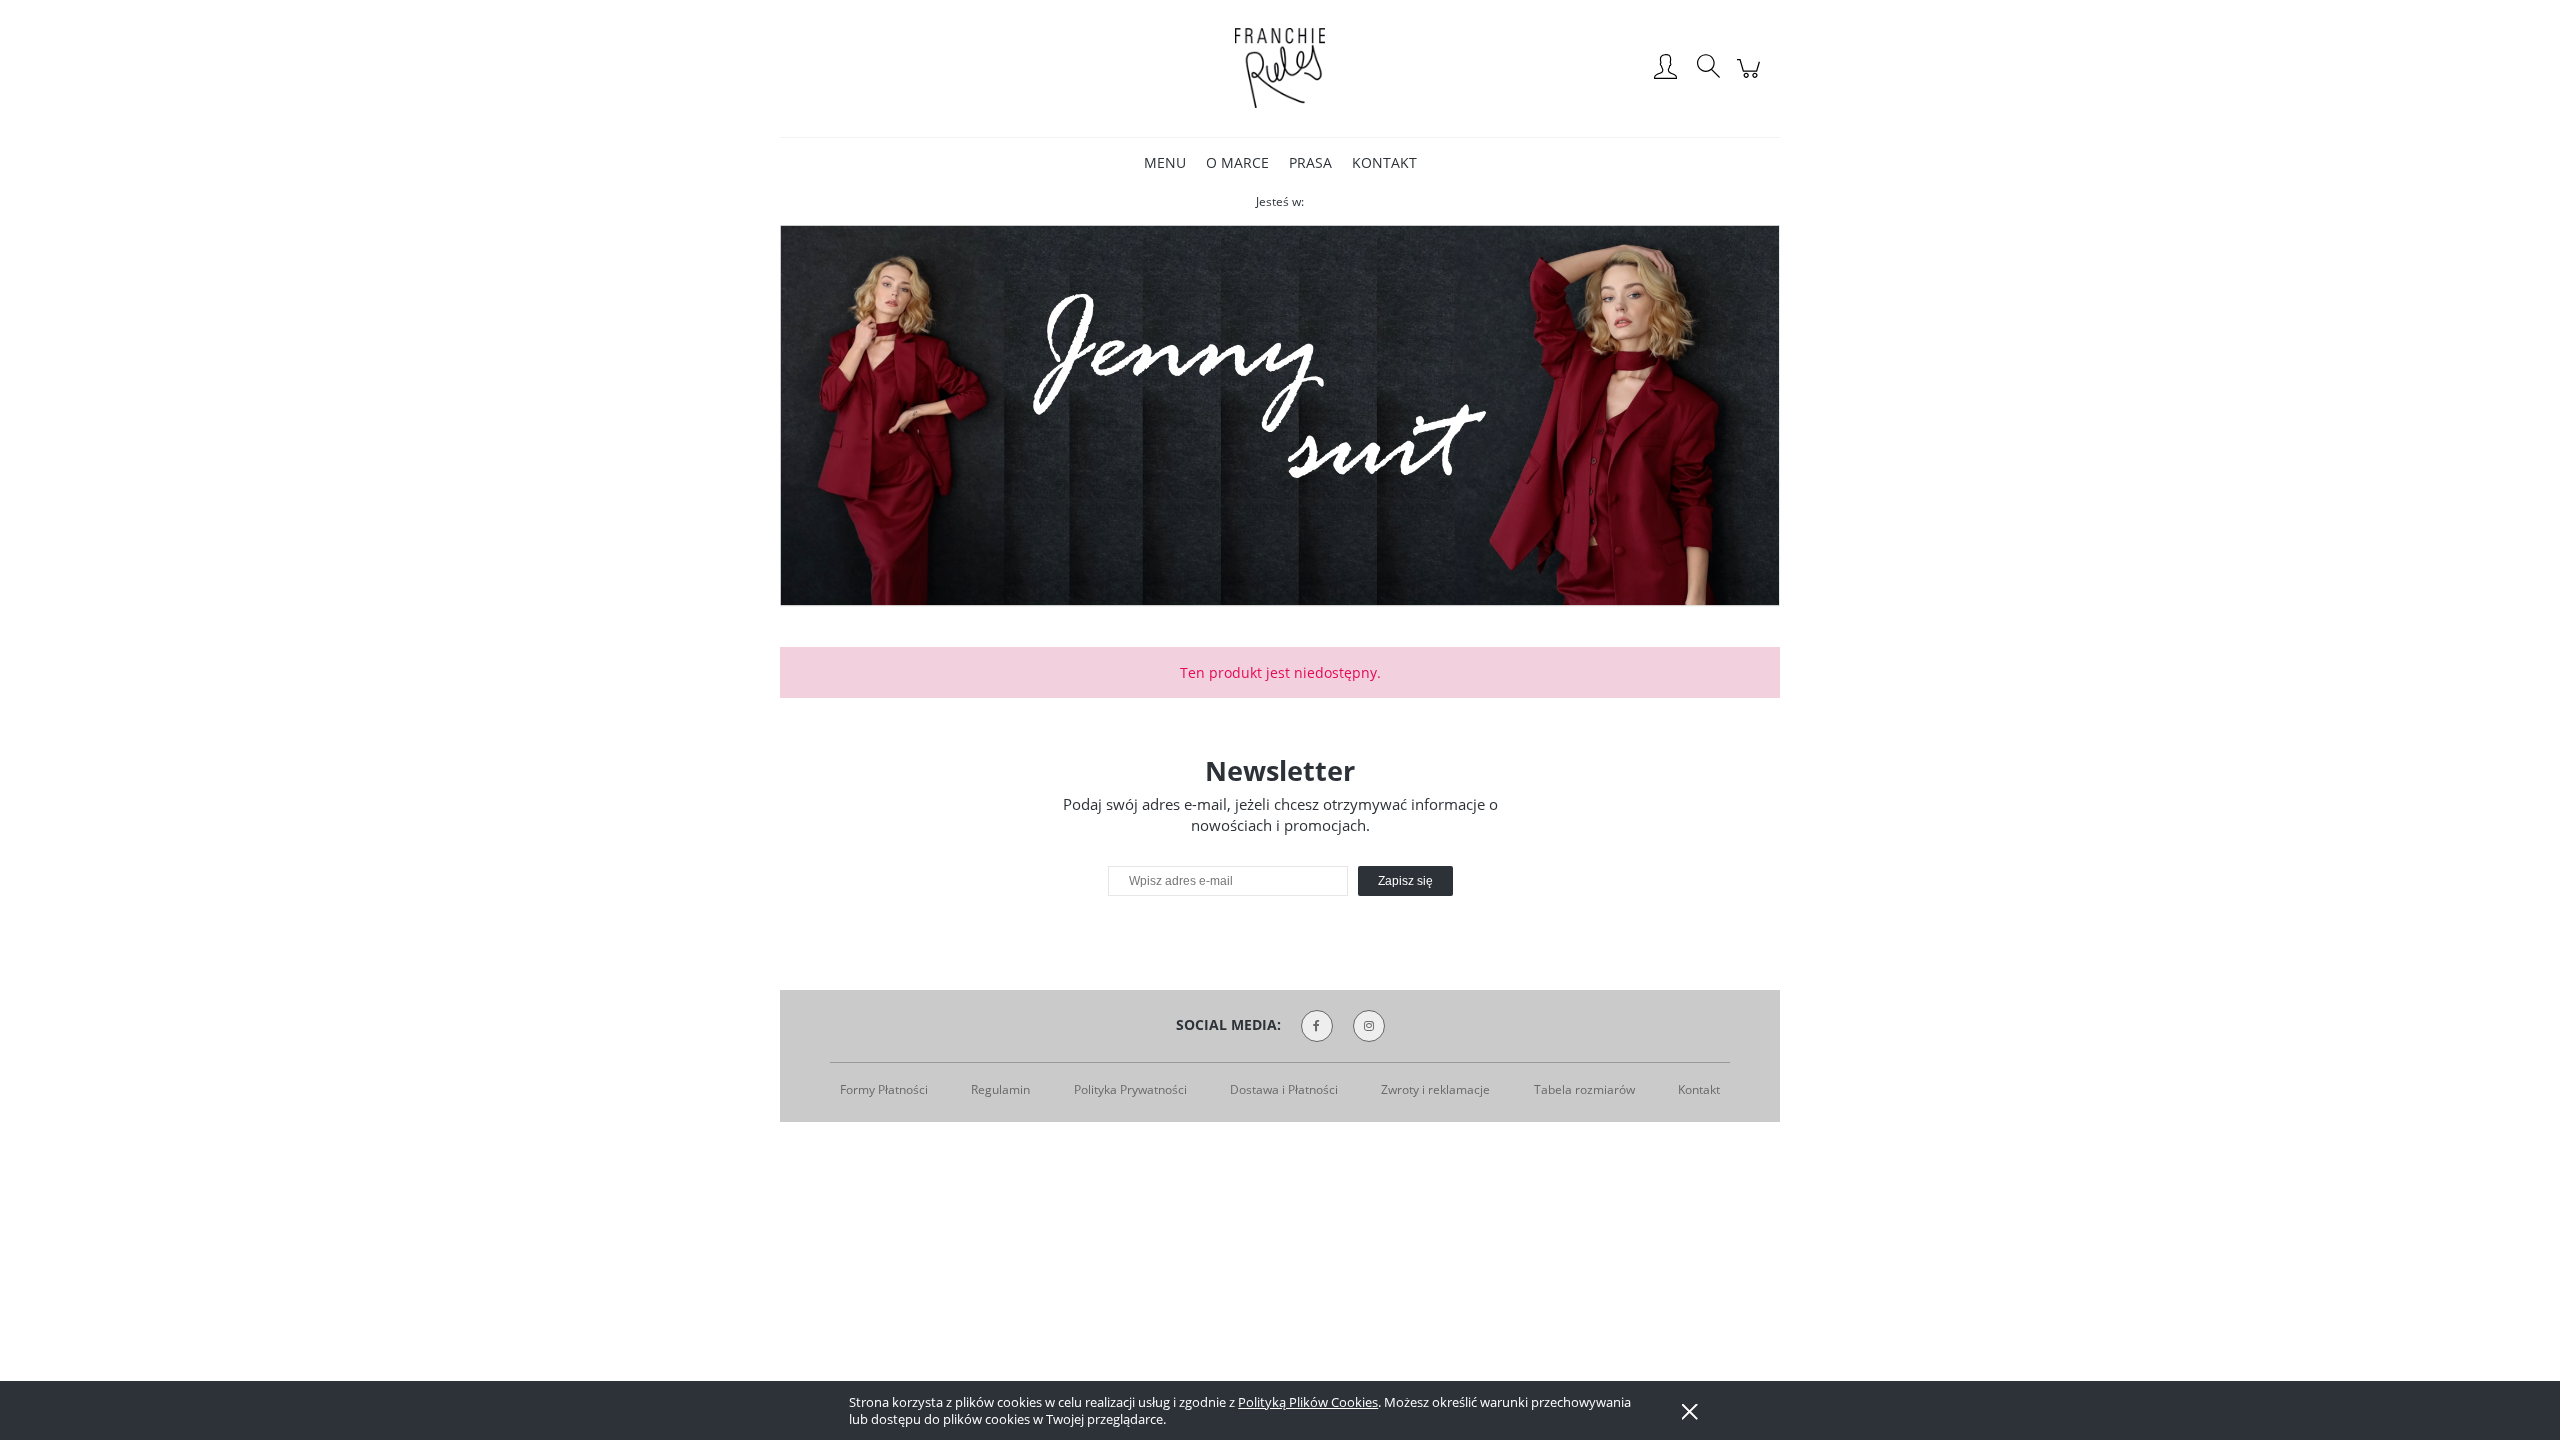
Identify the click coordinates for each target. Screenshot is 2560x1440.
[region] (1280, 416)
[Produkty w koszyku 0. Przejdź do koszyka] (1751, 78)
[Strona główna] (1280, 68)
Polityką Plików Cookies (1308, 1402)
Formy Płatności (884, 1089)
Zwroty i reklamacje (1435, 1089)
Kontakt (1699, 1089)
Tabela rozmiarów (1584, 1089)
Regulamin (1000, 1089)
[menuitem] (1165, 162)
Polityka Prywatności (1130, 1089)
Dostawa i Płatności (1284, 1089)
